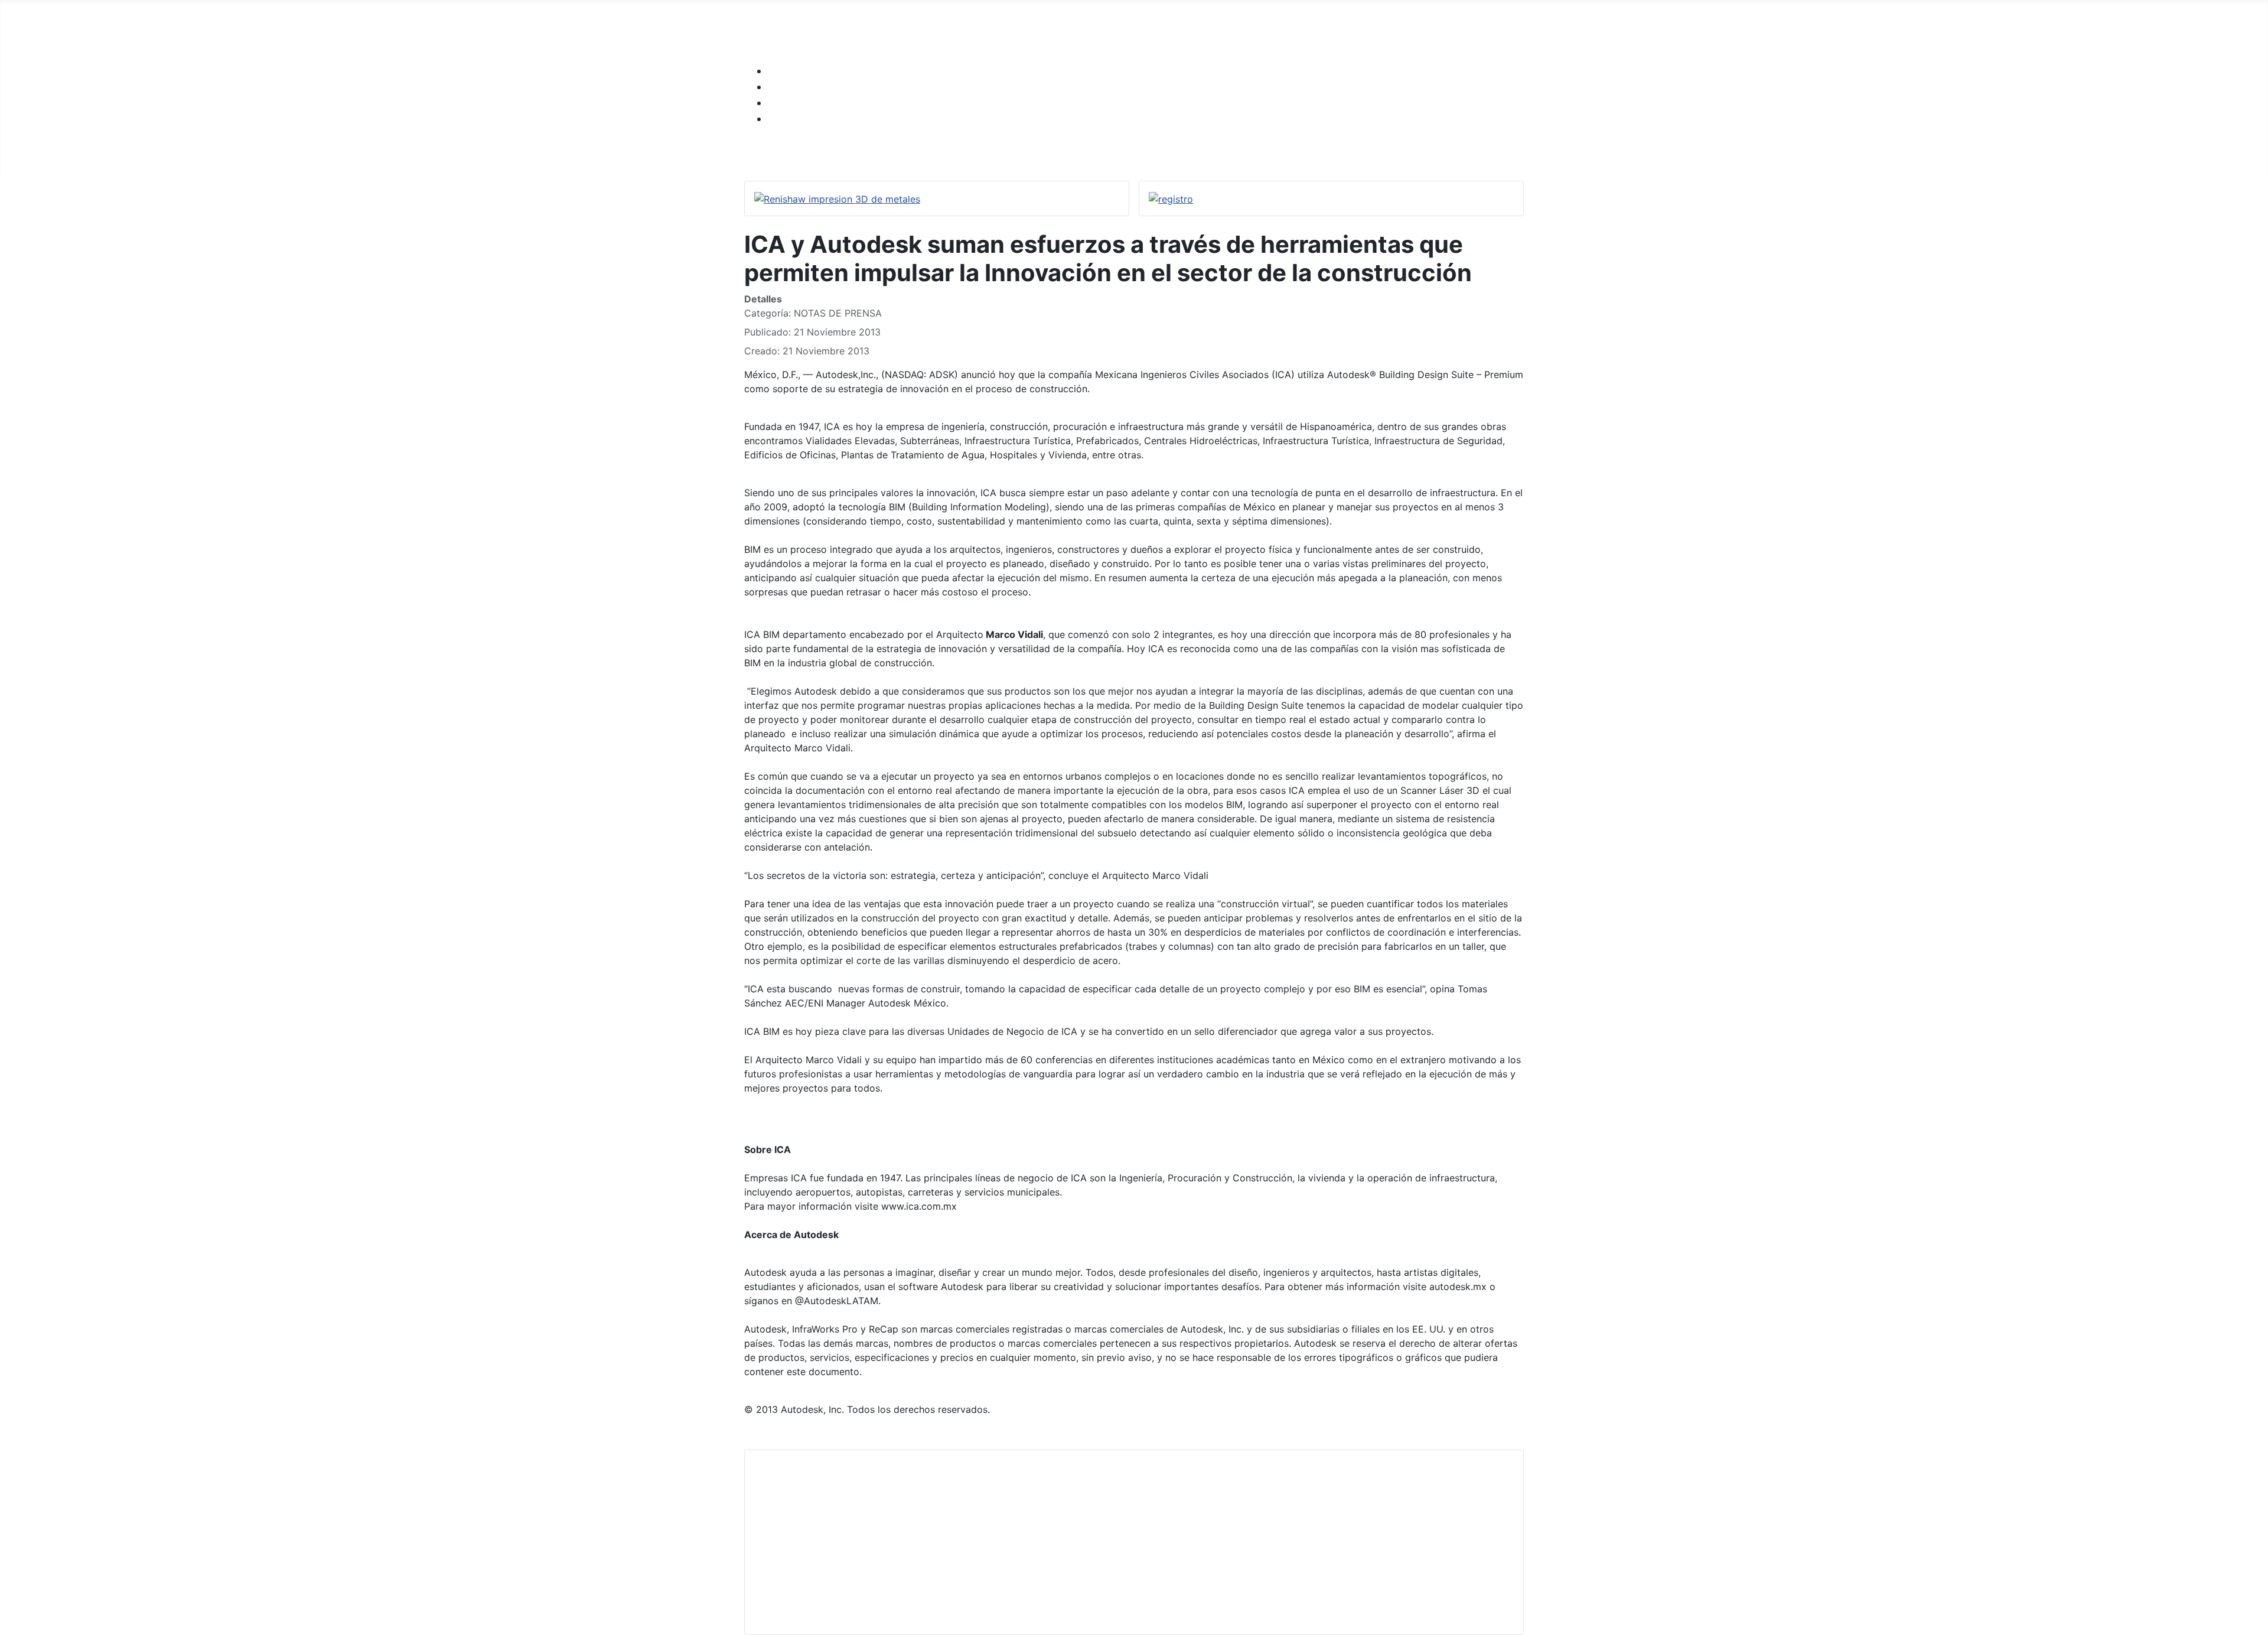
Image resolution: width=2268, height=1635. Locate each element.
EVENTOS (1410, 153)
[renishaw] (837, 198)
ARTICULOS (1248, 153)
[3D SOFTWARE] (890, 154)
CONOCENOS (1331, 153)
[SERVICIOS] (980, 154)
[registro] (1171, 198)
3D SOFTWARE (846, 153)
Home (774, 153)
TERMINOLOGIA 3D (1150, 153)
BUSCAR (1475, 153)
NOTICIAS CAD (1045, 153)
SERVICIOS (945, 153)
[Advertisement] (1109, 1542)
